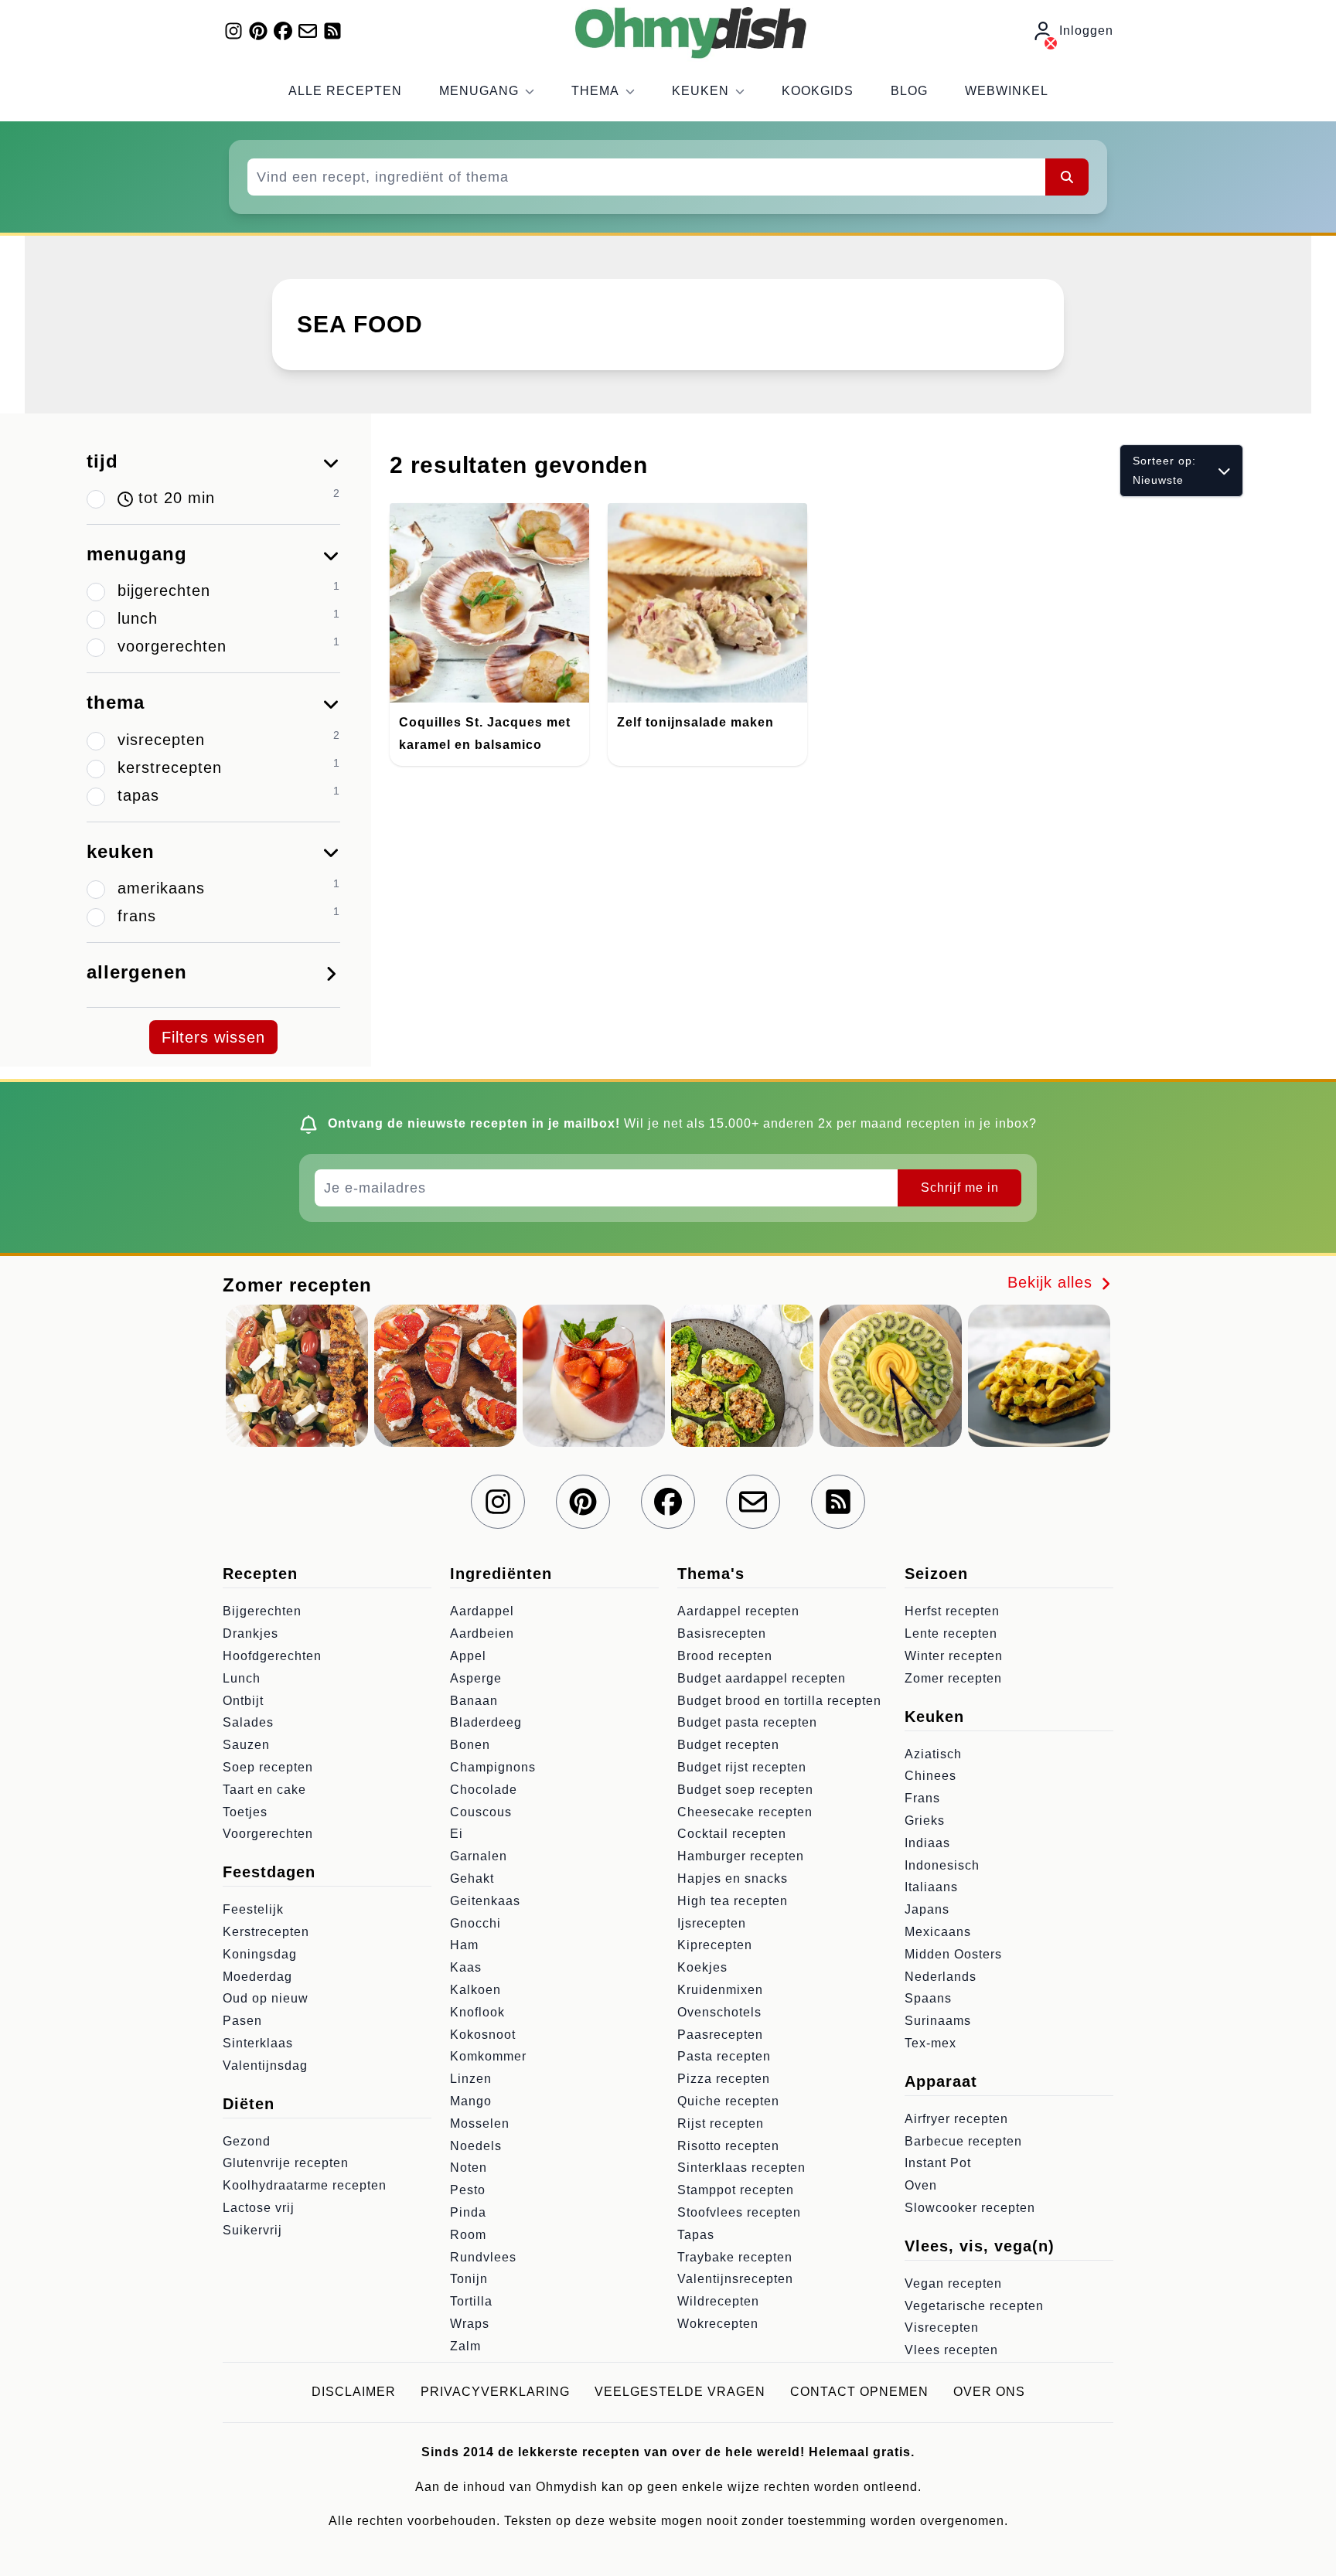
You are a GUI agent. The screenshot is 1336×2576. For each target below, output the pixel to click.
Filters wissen (213, 1037)
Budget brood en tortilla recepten (779, 1701)
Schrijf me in (960, 1188)
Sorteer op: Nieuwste (1164, 470)
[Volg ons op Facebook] (283, 31)
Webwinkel (1007, 91)
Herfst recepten (952, 1611)
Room (468, 2235)
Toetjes (245, 1812)
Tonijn (469, 2279)
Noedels (476, 2146)
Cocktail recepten (732, 1834)
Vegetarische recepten (974, 2306)
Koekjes (702, 1967)
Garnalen (479, 1856)
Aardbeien (482, 1633)
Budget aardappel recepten (762, 1678)
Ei (457, 1834)
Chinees (930, 1776)
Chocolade (484, 1790)
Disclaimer (354, 2392)
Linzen (471, 2079)
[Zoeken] (1067, 177)
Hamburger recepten (741, 1856)
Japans (927, 1909)
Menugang (479, 91)
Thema (595, 91)
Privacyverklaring (495, 2392)
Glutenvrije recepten (286, 2163)
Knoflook (477, 2012)
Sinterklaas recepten (741, 2168)
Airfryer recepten (956, 2119)
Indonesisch (942, 1865)
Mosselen (480, 2123)
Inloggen (1086, 31)
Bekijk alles (1053, 1282)
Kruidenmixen (720, 1990)
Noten (469, 2168)
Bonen (470, 1745)
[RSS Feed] (332, 31)
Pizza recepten (724, 2079)
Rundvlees (483, 2257)
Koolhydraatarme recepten (305, 2185)
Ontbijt (243, 1701)
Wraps (470, 2324)
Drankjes (250, 1633)
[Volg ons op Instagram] (233, 31)
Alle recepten (345, 91)
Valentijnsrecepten (735, 2279)
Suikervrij (252, 2230)
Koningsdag (260, 1954)
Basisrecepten (722, 1633)
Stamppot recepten (736, 2190)
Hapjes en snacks (733, 1878)
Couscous (481, 1812)
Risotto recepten (728, 2146)
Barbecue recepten (963, 2141)
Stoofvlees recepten (739, 2212)
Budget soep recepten (745, 1790)
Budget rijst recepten (742, 1767)
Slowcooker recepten (970, 2208)
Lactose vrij (259, 2208)
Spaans (928, 1998)
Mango (471, 2101)
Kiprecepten (715, 1945)
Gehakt (472, 1878)
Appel (468, 1656)
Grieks (925, 1821)
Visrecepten (942, 2328)
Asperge (476, 1678)
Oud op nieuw (266, 1998)
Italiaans (931, 1887)
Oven (921, 2185)
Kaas (466, 1967)
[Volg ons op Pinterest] (258, 31)
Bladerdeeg (486, 1722)
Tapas (696, 2235)
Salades (248, 1722)
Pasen (242, 2021)
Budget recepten (728, 1745)
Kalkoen (475, 1990)
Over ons (989, 2392)
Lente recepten (951, 1633)
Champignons (493, 1767)
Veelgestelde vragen (680, 2392)
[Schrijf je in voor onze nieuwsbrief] (308, 31)
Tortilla (471, 2301)
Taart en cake (264, 1790)
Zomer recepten (953, 1678)
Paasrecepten (720, 2035)
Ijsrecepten (712, 1923)
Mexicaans (938, 1932)
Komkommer (488, 2056)
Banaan (474, 1701)
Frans (922, 1798)
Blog (909, 91)
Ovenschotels (719, 2012)
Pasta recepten (724, 2056)
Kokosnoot (483, 2035)
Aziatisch (933, 1754)
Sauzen (246, 1745)
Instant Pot (938, 2163)
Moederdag (257, 1977)
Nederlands (941, 1977)
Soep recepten (268, 1767)
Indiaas (927, 1843)
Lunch (242, 1678)
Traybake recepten (735, 2257)
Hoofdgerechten (272, 1656)
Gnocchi (475, 1923)
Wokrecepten (718, 2324)
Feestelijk (253, 1909)
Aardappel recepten (738, 1611)
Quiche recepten (728, 2101)
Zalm (465, 2346)
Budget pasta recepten (747, 1722)
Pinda (468, 2212)
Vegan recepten (953, 2283)
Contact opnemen (859, 2392)
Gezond (247, 2141)
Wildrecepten (718, 2301)
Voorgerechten (268, 1834)
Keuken (700, 91)
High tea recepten (733, 1901)
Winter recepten (954, 1656)
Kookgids (818, 91)
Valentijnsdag (265, 2066)
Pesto (468, 2190)
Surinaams (938, 2021)
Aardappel (482, 1611)
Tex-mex (930, 2043)
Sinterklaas (258, 2043)
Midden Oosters (953, 1954)
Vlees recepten (951, 2350)
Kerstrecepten (266, 1932)
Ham (464, 1945)
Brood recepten (725, 1656)
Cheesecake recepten (745, 1812)
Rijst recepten (721, 2123)
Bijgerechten (262, 1611)
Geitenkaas (485, 1901)
